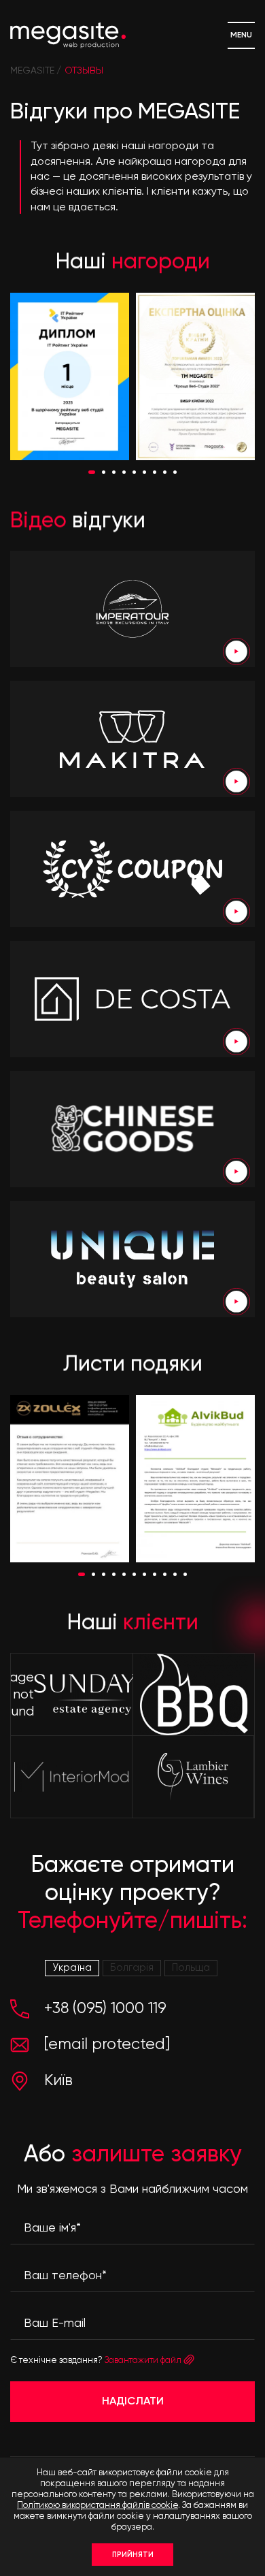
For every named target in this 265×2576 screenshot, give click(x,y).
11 (185, 1574)
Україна (72, 1968)
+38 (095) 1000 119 (105, 2009)
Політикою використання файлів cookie (98, 2506)
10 (175, 1574)
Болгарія (132, 1968)
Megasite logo (68, 35)
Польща (191, 1968)
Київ (58, 2081)
